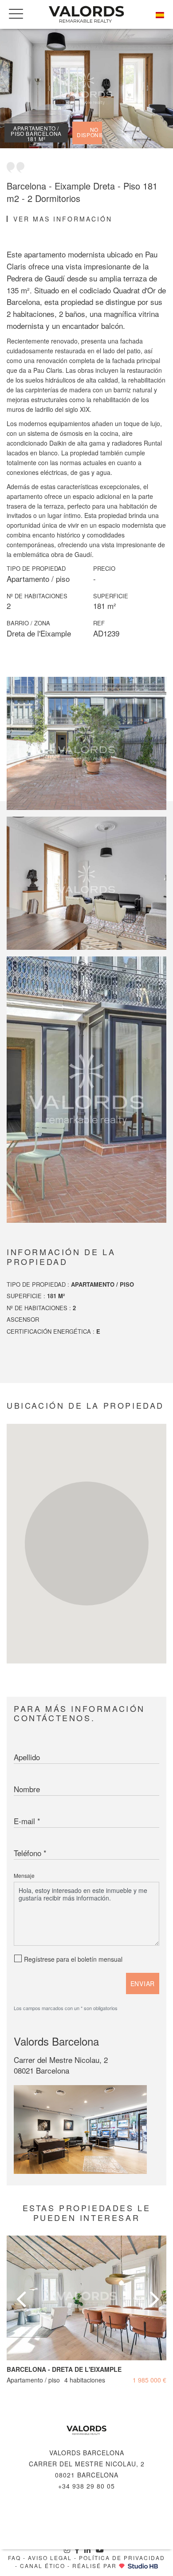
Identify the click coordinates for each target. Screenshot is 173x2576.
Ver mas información (63, 219)
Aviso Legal (50, 2558)
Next (153, 2288)
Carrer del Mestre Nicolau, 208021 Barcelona (61, 2065)
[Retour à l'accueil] (86, 2430)
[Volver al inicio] (86, 14)
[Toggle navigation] (16, 14)
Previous (20, 2288)
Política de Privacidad (122, 2558)
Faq (14, 2558)
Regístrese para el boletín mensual (73, 1959)
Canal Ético (43, 2566)
